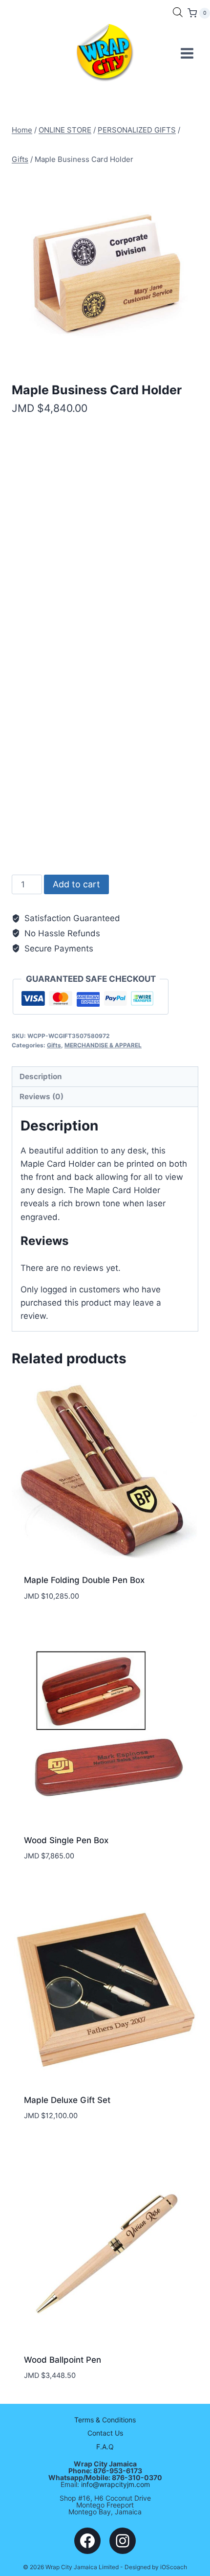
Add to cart (76, 884)
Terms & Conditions (105, 2420)
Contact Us (105, 2433)
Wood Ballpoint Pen (63, 2360)
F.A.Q (105, 2447)
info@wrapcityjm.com (115, 2484)
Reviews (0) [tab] (42, 1096)
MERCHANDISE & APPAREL (103, 1045)
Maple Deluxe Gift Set (67, 2100)
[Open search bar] (178, 12)
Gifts (54, 1045)
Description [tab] (41, 1076)
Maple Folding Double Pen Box (84, 1580)
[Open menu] (187, 53)
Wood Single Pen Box (66, 1840)
